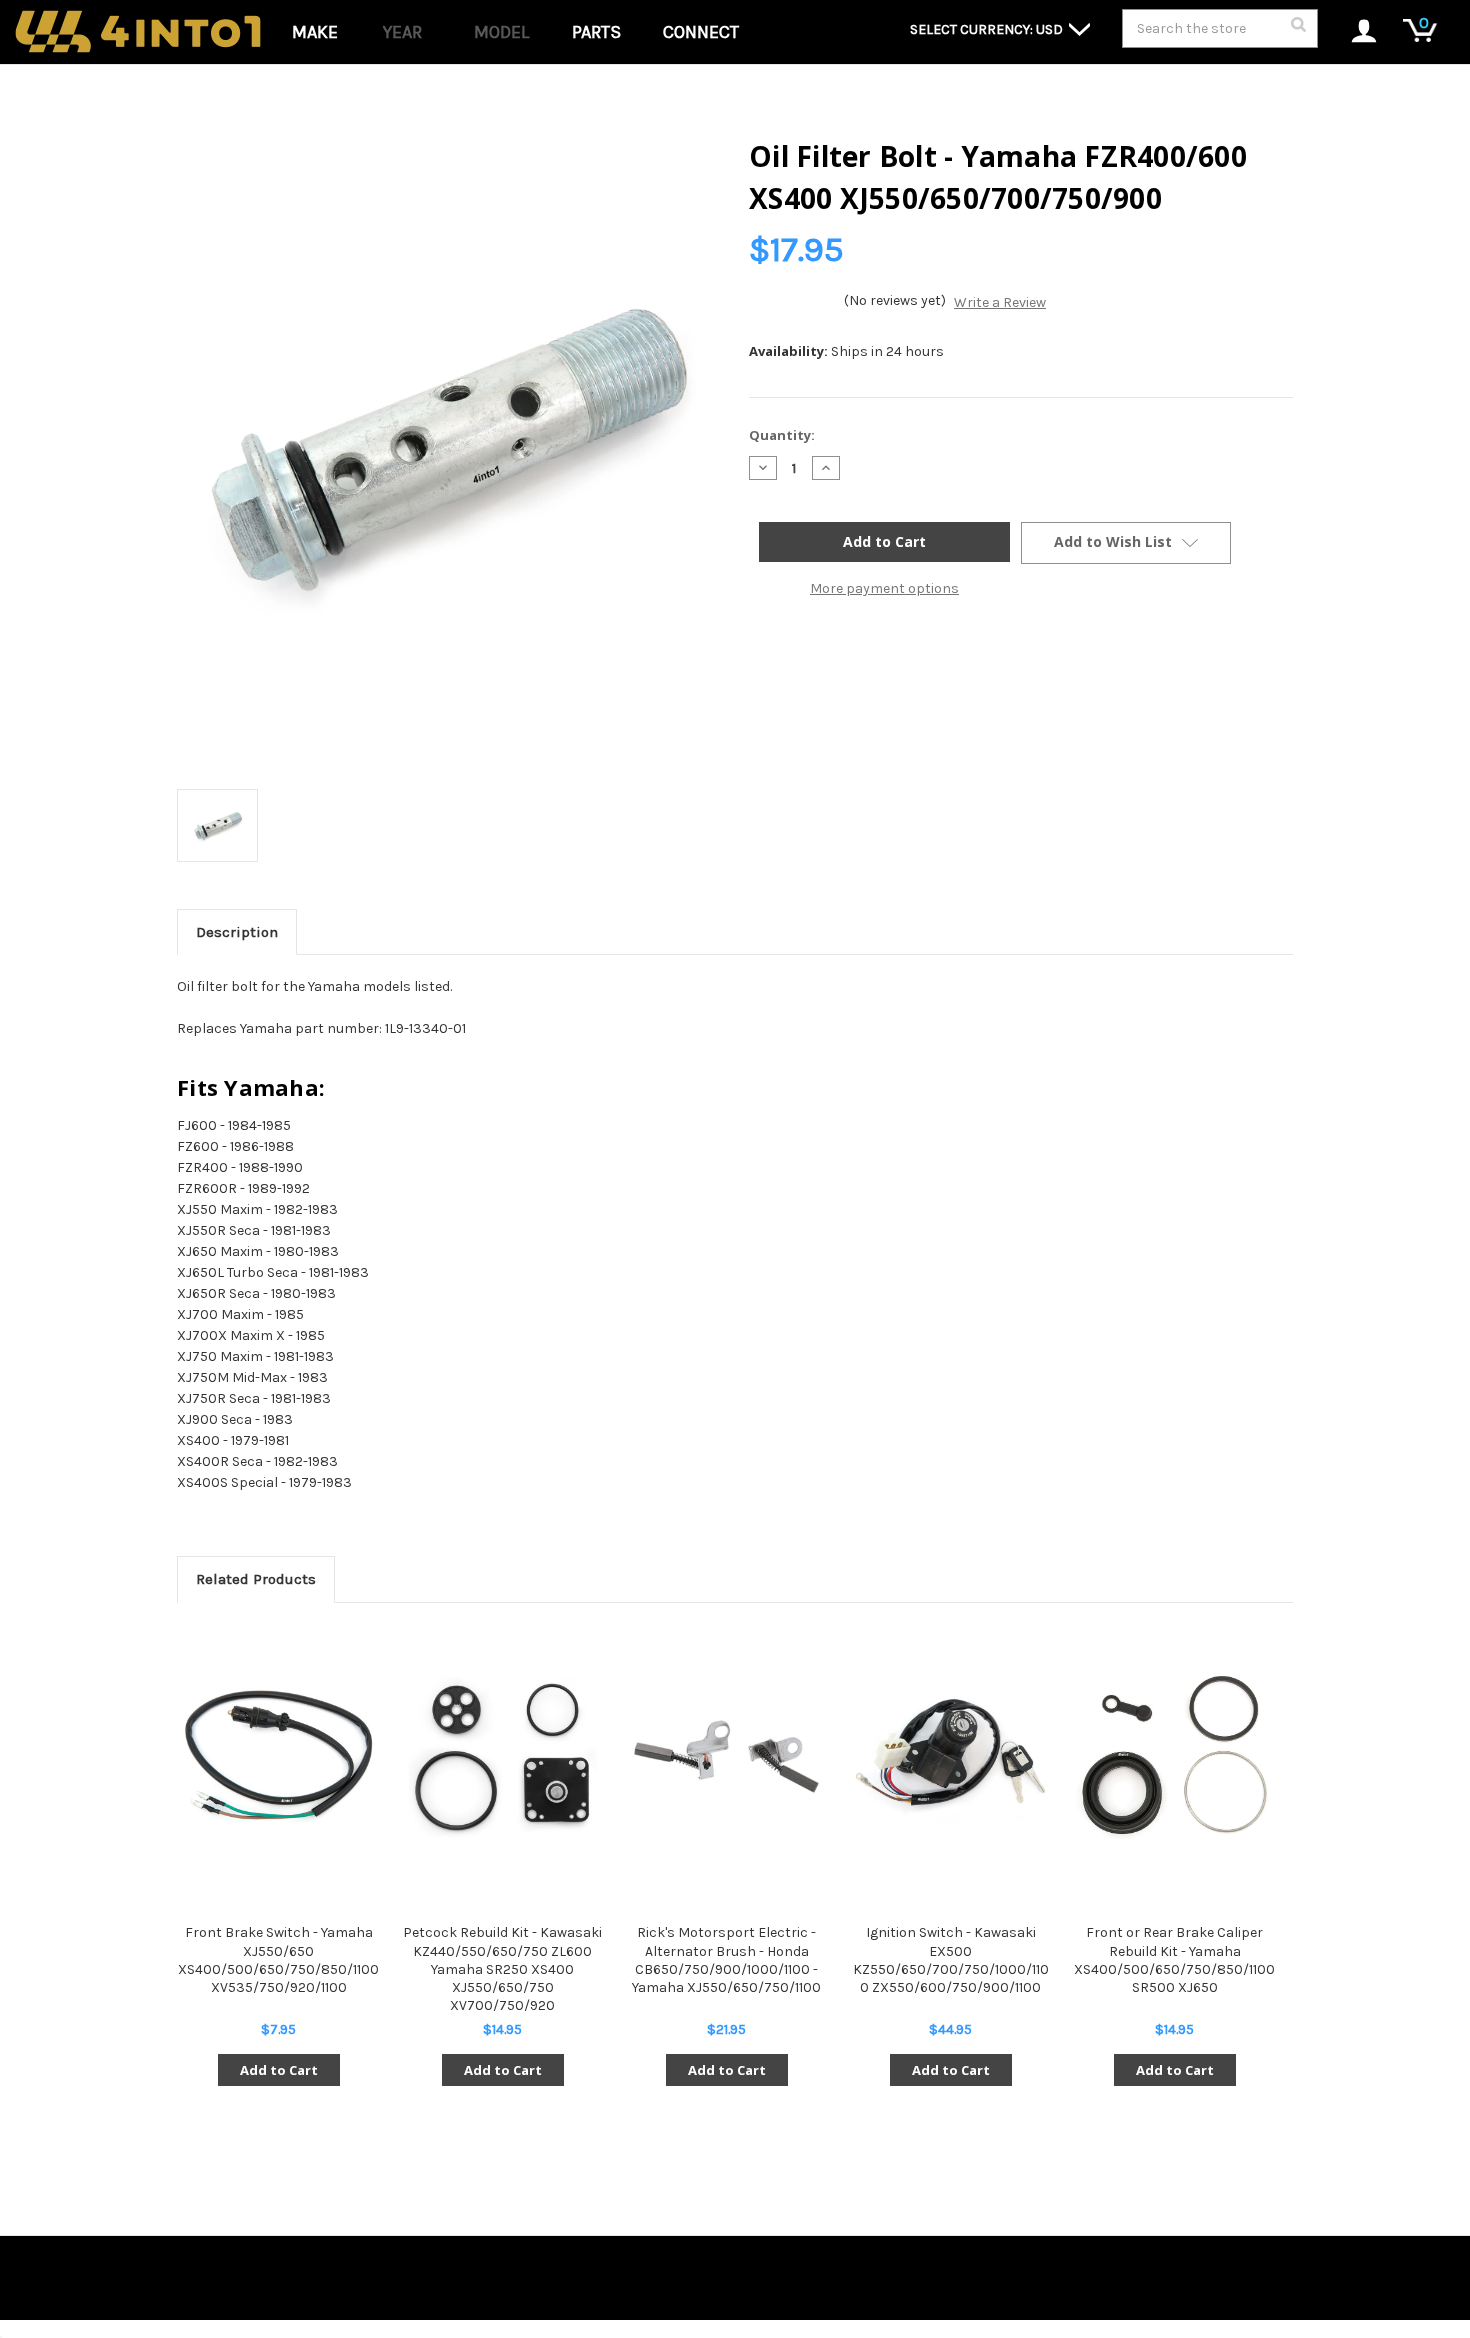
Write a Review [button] (1000, 302)
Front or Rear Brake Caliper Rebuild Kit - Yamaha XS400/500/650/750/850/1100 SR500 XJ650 (1174, 1960)
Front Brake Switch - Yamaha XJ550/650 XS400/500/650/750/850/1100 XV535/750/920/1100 (278, 1960)
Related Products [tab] (256, 1579)
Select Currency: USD (988, 29)
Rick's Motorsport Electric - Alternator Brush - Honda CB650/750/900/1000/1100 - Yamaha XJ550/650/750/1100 (726, 1960)
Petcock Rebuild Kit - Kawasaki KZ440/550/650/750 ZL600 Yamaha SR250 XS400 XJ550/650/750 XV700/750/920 (502, 1969)
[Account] (1353, 32)
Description (237, 932)
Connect (701, 32)
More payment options (884, 588)
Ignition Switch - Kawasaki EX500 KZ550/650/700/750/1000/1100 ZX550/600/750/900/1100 (951, 1960)
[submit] (1298, 30)
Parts (596, 32)
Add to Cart (279, 2070)
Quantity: (782, 435)
